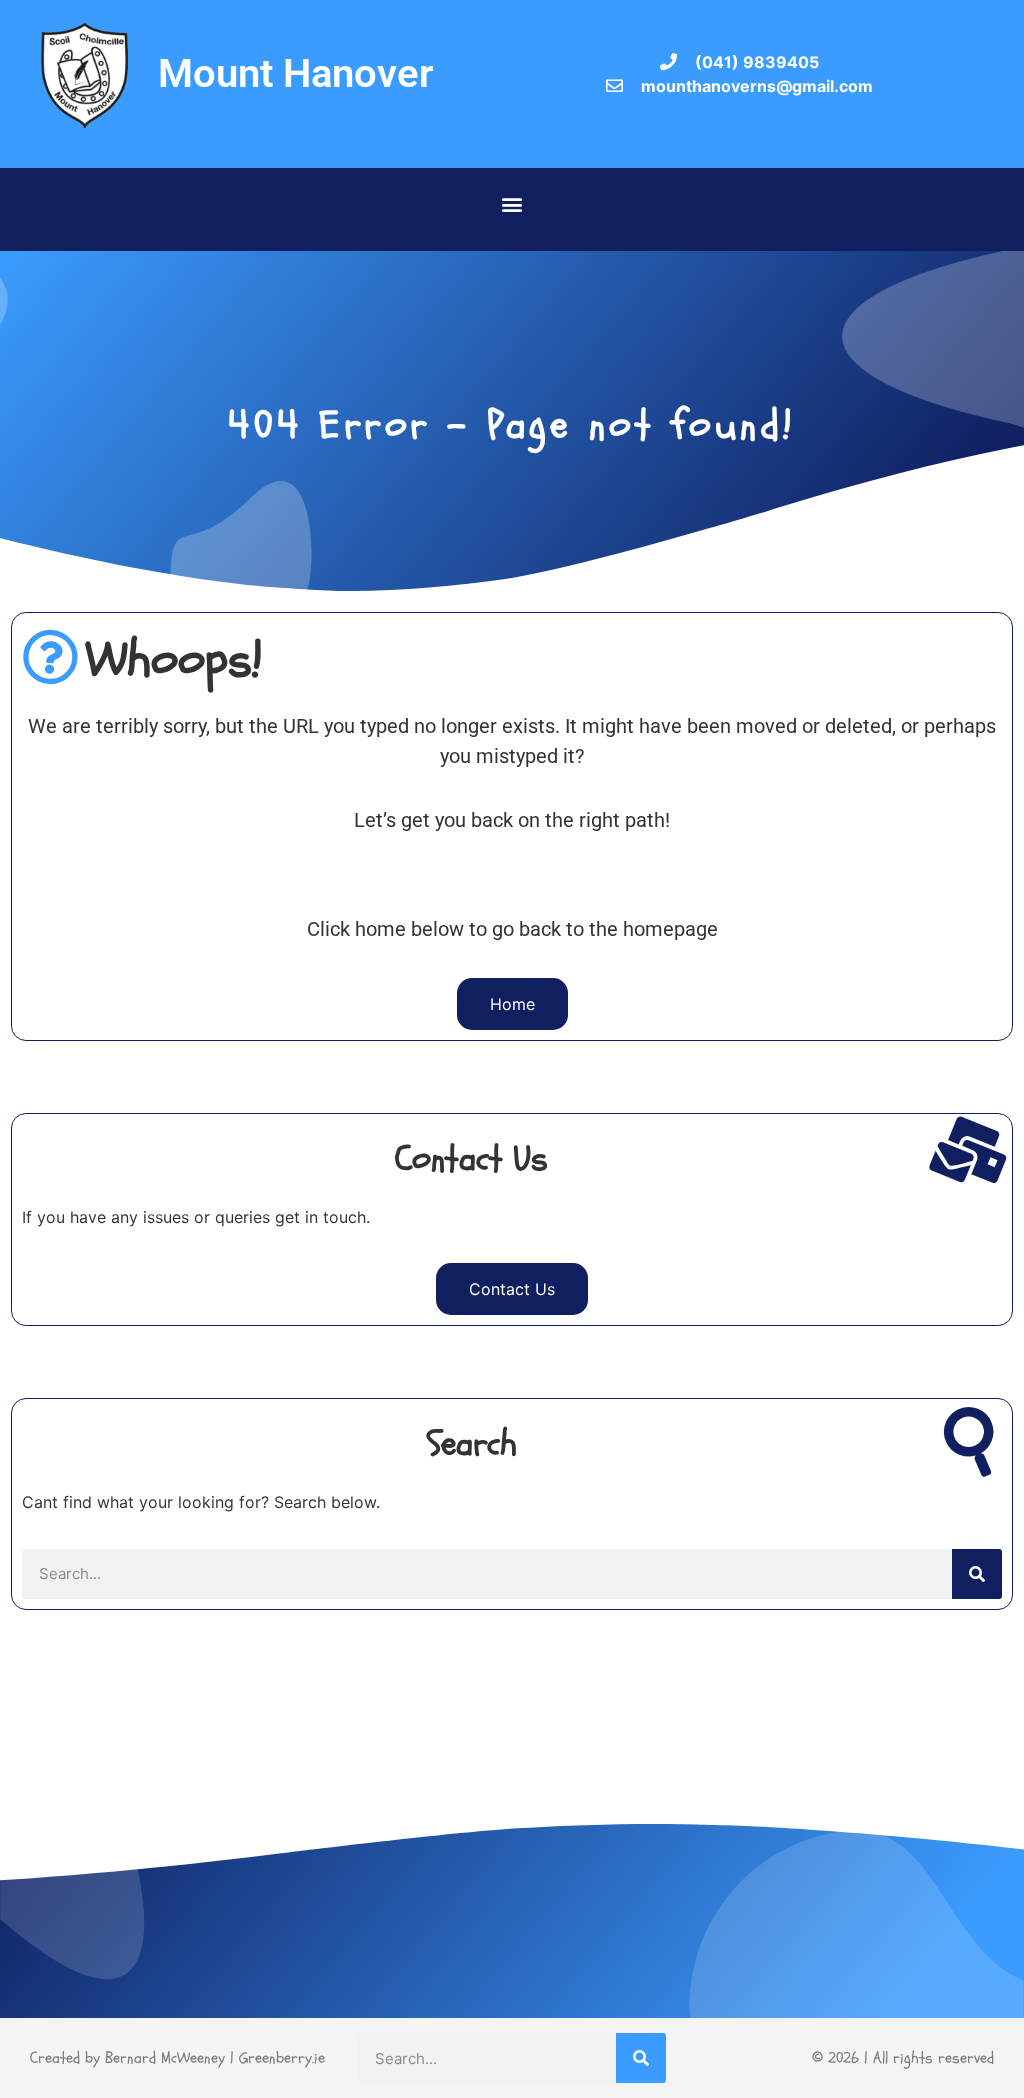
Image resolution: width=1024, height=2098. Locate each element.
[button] (512, 204)
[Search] (977, 1574)
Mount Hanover (295, 73)
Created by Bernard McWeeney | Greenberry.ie (177, 2058)
